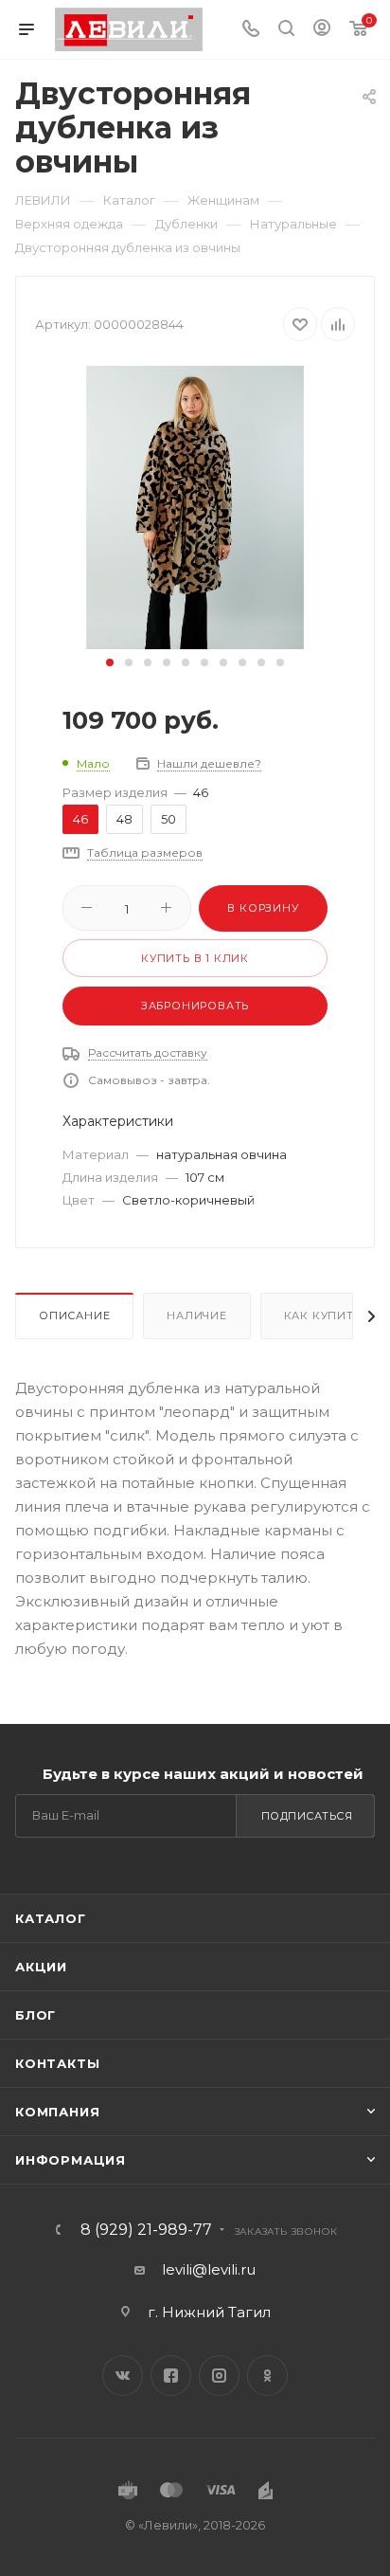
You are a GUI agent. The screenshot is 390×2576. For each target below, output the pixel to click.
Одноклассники (267, 2376)
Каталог (51, 1918)
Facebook (171, 2376)
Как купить (323, 1315)
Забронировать (195, 1006)
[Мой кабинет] (322, 30)
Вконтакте (123, 2376)
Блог (35, 2015)
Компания (57, 2112)
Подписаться (307, 1816)
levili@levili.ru (209, 2269)
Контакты (57, 2063)
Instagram (219, 2376)
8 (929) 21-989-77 (146, 2230)
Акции (41, 1967)
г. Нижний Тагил (209, 2312)
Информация (71, 2160)
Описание (74, 1315)
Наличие (197, 1315)
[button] (110, 662)
